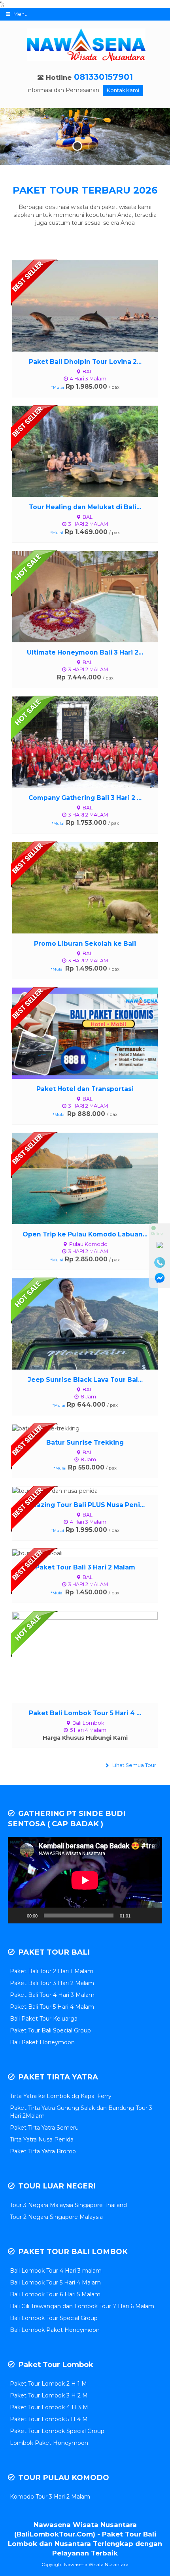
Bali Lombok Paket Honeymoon (55, 2330)
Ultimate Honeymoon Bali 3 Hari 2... (85, 652)
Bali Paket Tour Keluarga (44, 2019)
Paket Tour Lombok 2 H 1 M (48, 2384)
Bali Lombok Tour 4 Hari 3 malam (56, 2271)
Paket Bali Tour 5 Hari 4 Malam (52, 2007)
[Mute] (139, 1916)
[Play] (18, 1916)
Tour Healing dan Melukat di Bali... (85, 507)
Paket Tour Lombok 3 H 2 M (49, 2395)
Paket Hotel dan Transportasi (85, 1089)
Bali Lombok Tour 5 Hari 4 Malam (55, 2282)
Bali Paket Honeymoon (42, 2042)
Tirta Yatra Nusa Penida (42, 2139)
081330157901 (103, 77)
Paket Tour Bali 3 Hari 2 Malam (85, 1567)
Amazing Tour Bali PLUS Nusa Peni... (85, 1505)
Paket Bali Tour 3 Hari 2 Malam (52, 1983)
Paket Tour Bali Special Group (50, 2030)
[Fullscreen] (152, 1916)
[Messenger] (160, 1278)
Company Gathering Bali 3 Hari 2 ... (85, 798)
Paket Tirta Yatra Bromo (43, 2151)
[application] (85, 1880)
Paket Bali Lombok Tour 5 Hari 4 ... (85, 1713)
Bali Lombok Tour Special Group (54, 2318)
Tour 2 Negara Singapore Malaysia (56, 2217)
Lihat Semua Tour (134, 1765)
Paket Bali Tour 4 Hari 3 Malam (52, 1995)
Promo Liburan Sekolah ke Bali (85, 944)
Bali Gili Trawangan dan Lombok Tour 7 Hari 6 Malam (82, 2306)
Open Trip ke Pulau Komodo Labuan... (85, 1234)
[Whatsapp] (160, 1247)
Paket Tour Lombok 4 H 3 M (49, 2407)
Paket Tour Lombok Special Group (57, 2431)
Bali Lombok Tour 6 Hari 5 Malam (55, 2294)
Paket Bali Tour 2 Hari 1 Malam (52, 1971)
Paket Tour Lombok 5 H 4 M (49, 2419)
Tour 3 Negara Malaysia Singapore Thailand (68, 2205)
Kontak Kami (123, 90)
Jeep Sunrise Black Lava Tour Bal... (85, 1380)
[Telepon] (160, 1263)
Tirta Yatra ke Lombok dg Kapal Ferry (61, 2096)
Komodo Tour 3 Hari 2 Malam (50, 2497)
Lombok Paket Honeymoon (49, 2443)
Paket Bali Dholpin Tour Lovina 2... (85, 362)
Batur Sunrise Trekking (85, 1442)
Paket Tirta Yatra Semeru (44, 2128)
